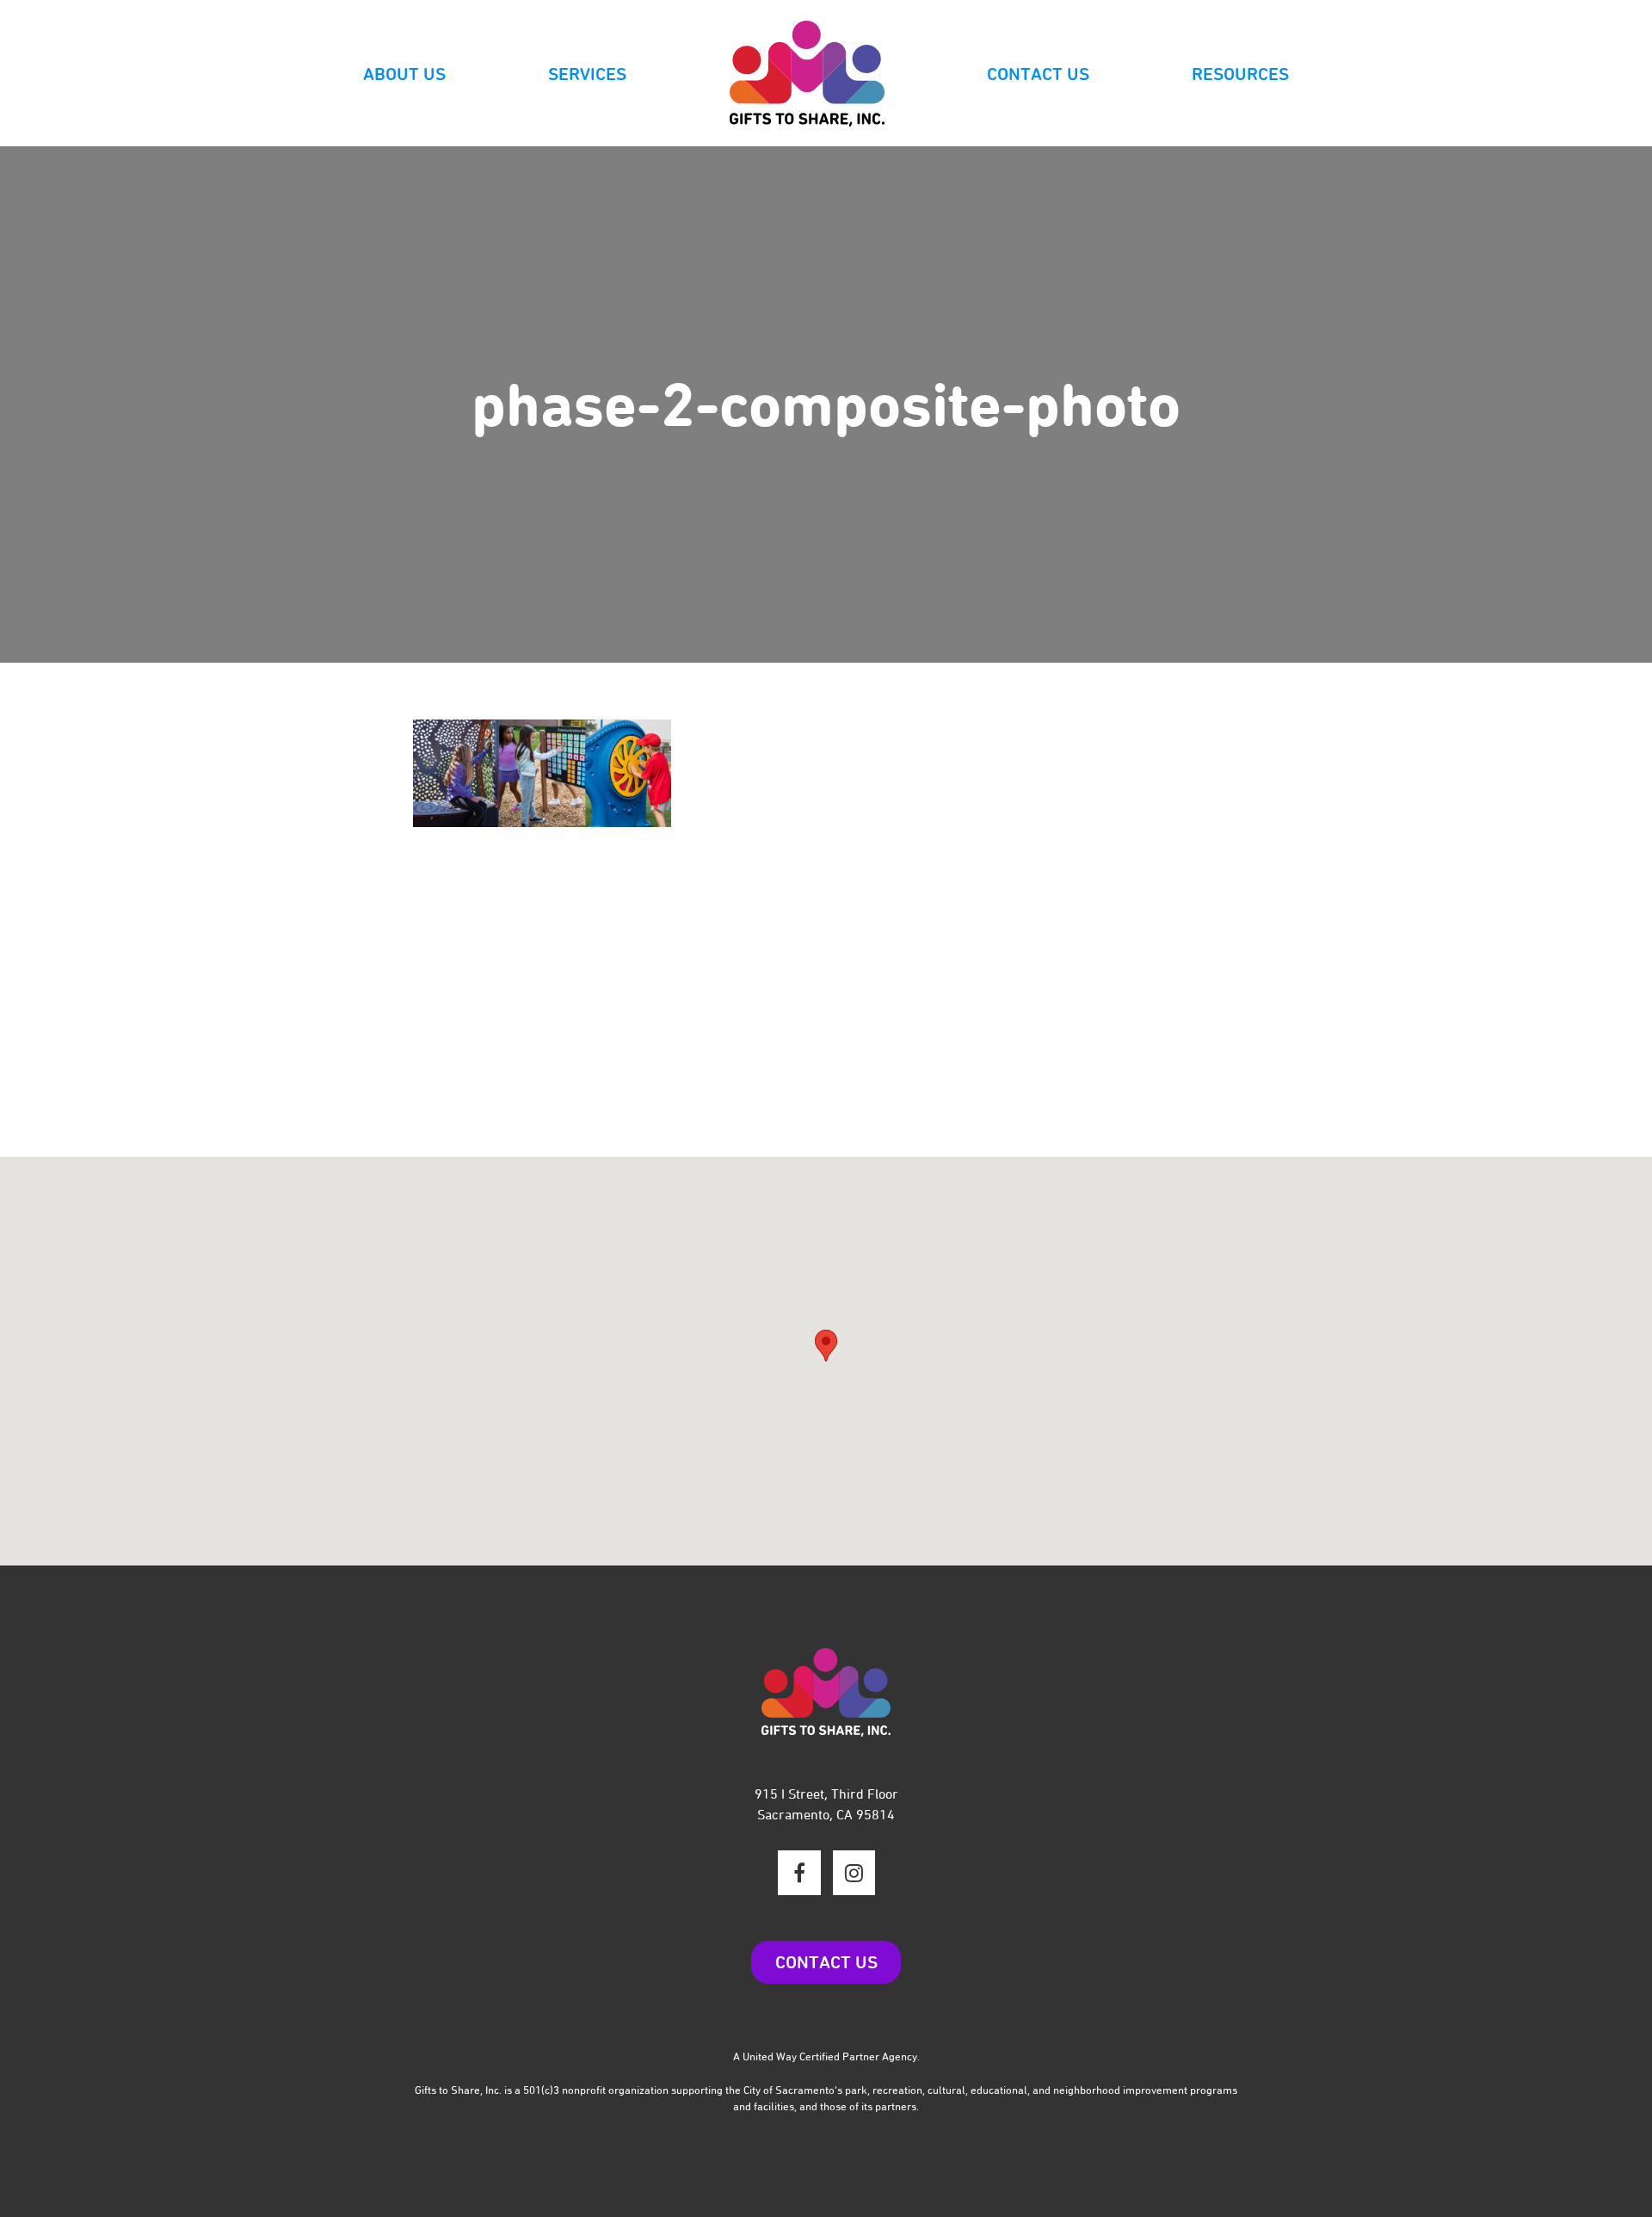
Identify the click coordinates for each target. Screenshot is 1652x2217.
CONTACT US (826, 1962)
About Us (404, 74)
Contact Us (1038, 74)
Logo (807, 74)
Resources (1240, 74)
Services (587, 74)
